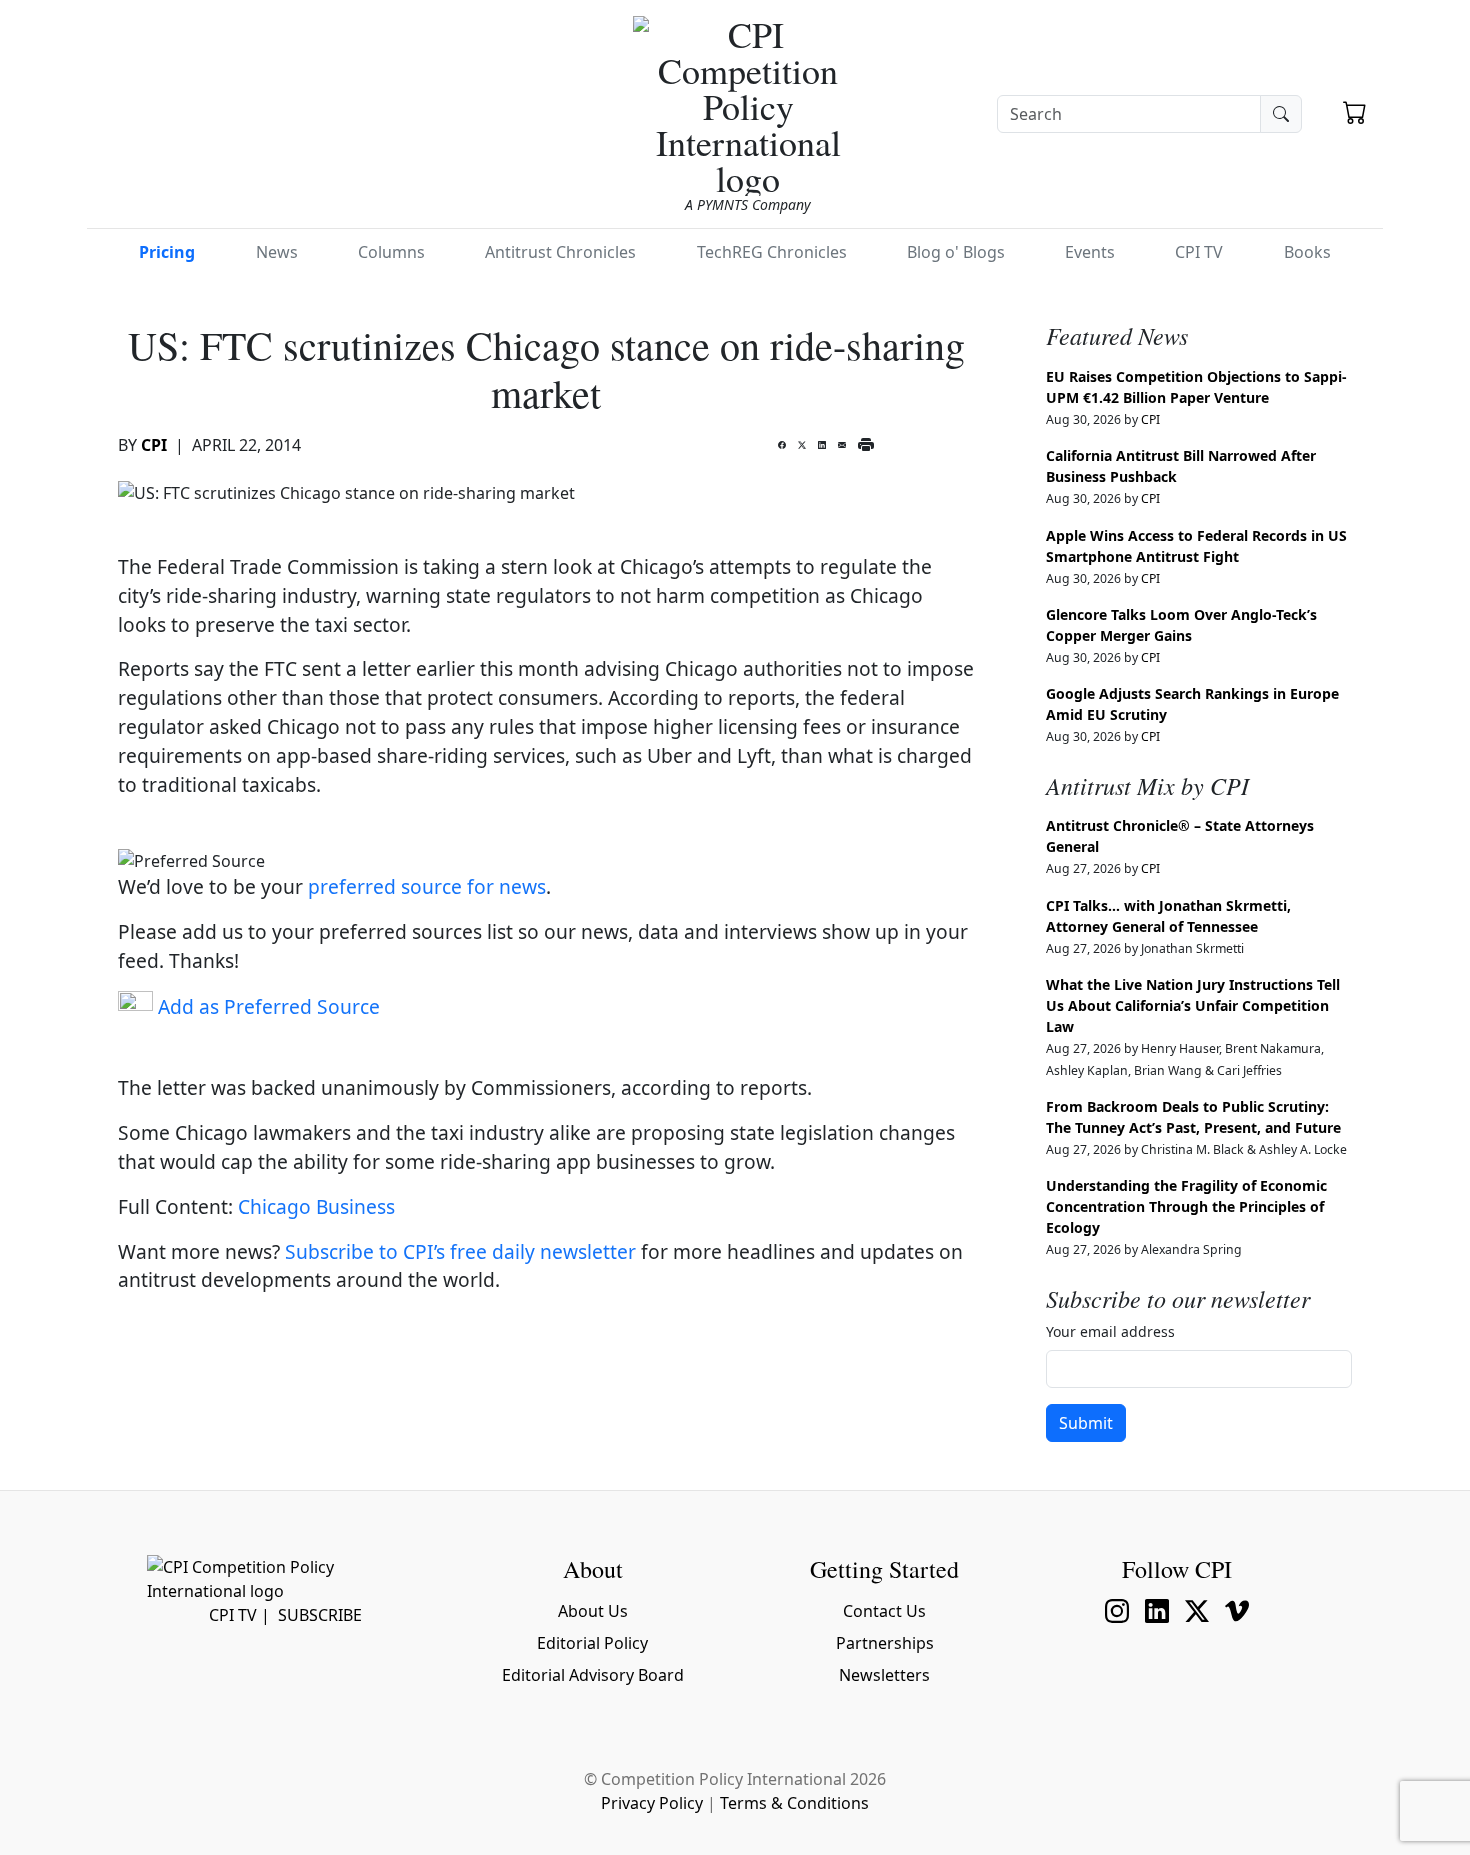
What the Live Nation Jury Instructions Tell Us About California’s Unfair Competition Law (1193, 1005)
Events (1090, 252)
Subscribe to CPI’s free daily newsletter (460, 1251)
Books (1307, 252)
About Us (593, 1611)
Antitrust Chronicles (560, 252)
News (277, 252)
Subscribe (320, 1615)
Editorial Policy (592, 1643)
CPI (154, 445)
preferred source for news (427, 886)
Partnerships (885, 1643)
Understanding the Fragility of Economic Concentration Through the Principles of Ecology (1186, 1206)
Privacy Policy (652, 1803)
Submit (1086, 1423)
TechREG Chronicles (772, 252)
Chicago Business (316, 1206)
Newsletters (884, 1675)
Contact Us (884, 1611)
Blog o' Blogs (956, 252)
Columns (391, 252)
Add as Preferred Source (266, 1006)
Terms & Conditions (794, 1803)
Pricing (167, 252)
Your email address (1110, 1331)
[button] (1355, 115)
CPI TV (1199, 252)
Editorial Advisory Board (593, 1675)
